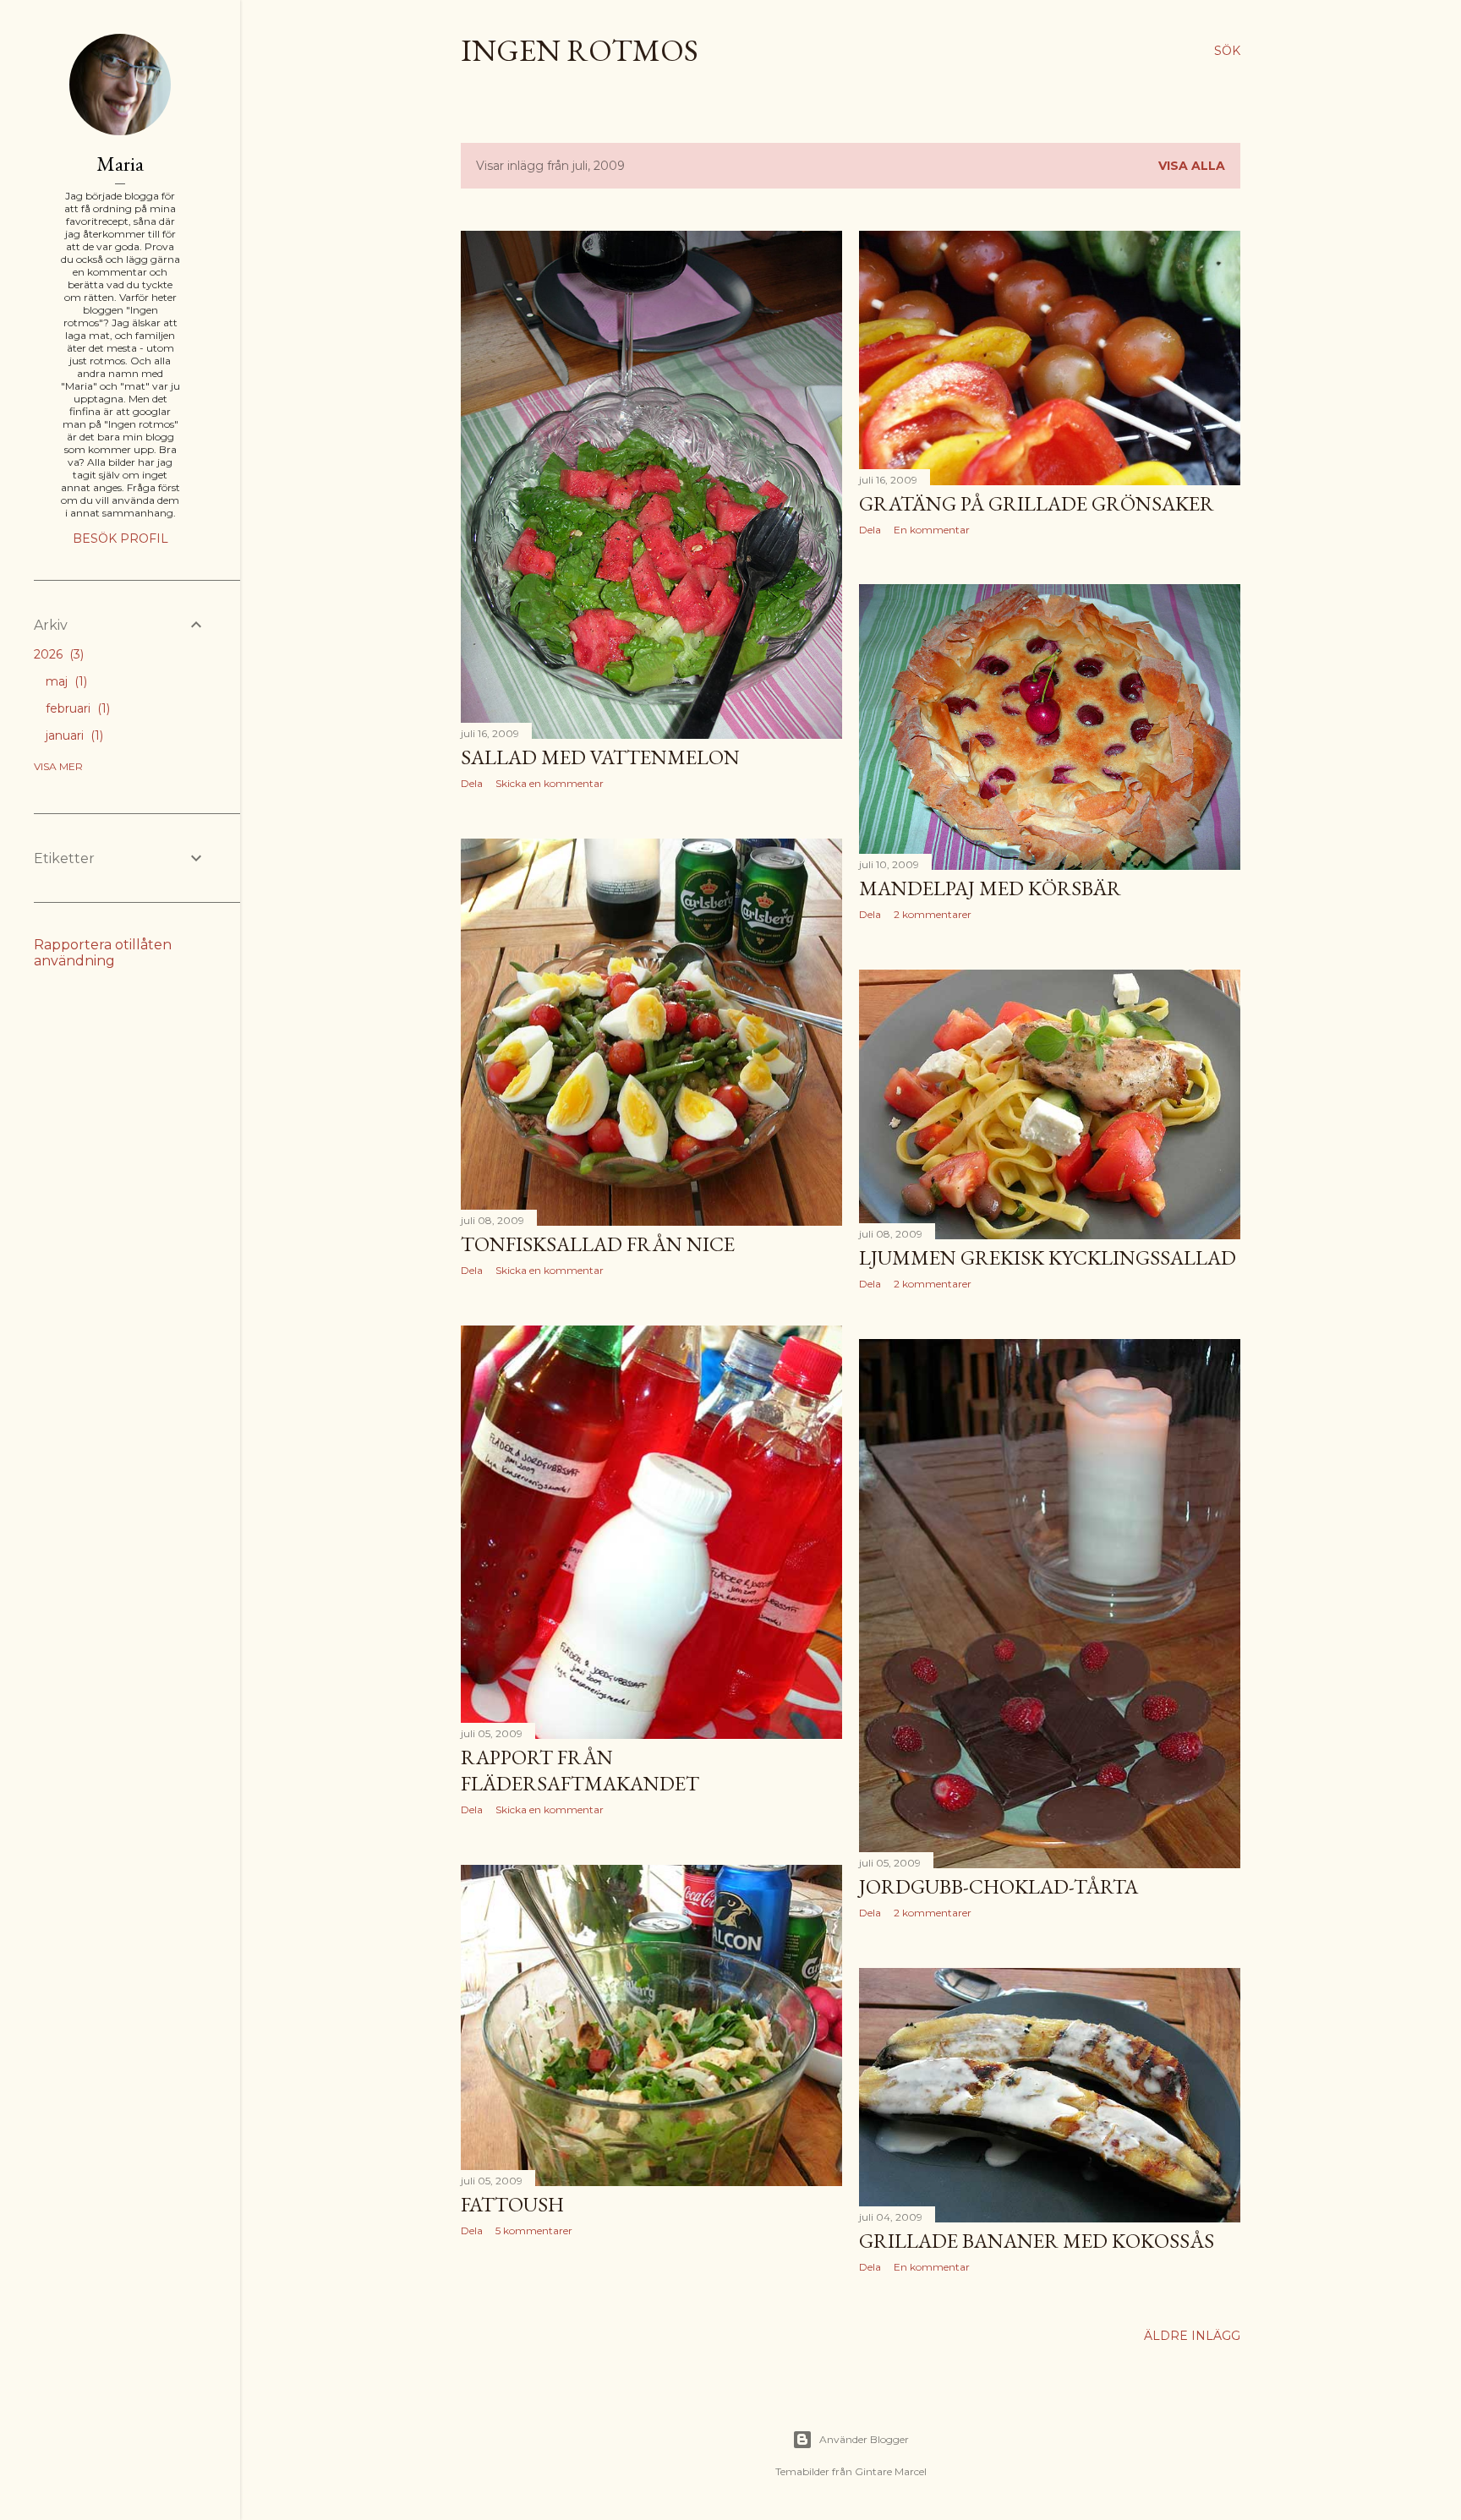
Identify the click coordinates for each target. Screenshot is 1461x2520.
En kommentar (932, 530)
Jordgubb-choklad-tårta (999, 1886)
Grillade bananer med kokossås (1037, 2241)
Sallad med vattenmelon (600, 757)
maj (65, 681)
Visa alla (1192, 166)
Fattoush (512, 2204)
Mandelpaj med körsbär (990, 888)
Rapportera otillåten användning (103, 953)
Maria (120, 164)
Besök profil (120, 538)
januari (73, 735)
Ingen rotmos (580, 50)
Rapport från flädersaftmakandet (580, 1770)
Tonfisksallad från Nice (598, 1244)
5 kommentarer (534, 2230)
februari (76, 708)
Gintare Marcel (891, 2471)
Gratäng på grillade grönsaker (1037, 503)
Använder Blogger (864, 2439)
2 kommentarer (933, 914)
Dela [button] (472, 783)
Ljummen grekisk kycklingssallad (1048, 1257)
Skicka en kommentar (550, 783)
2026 (57, 654)
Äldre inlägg (1192, 2336)
